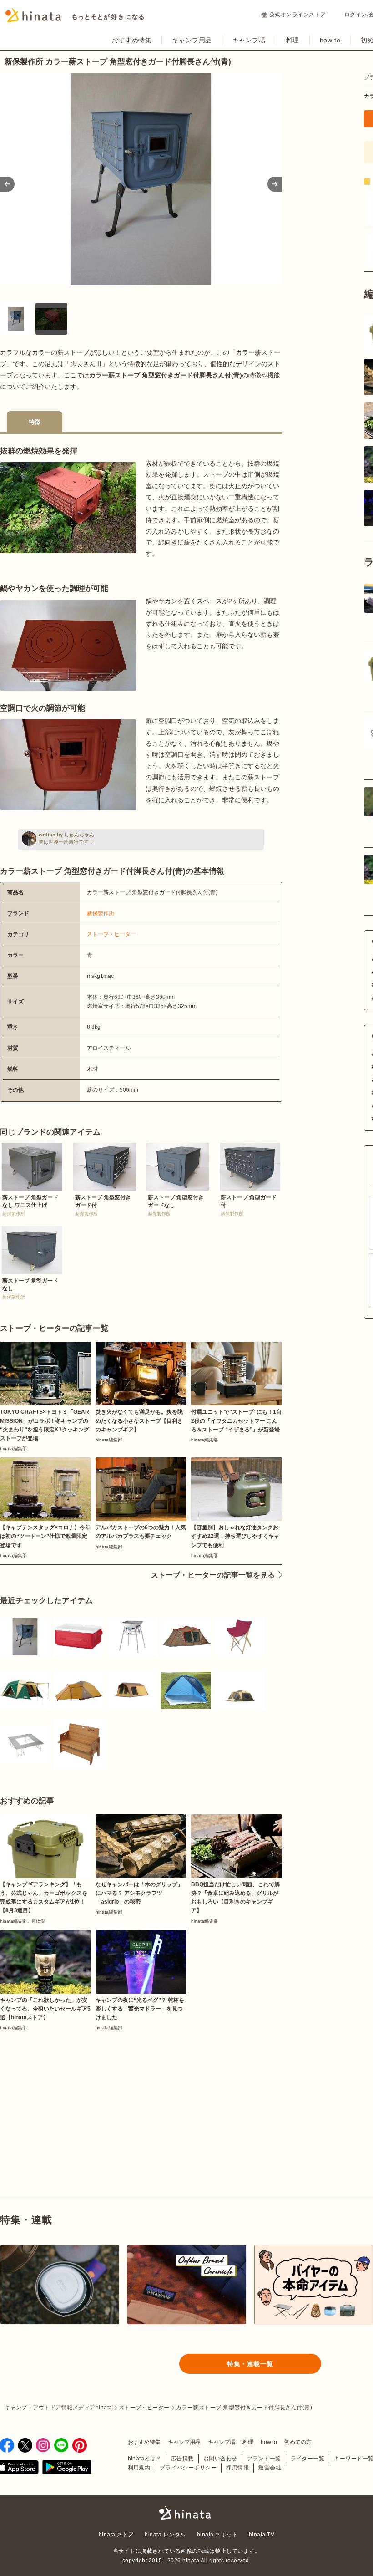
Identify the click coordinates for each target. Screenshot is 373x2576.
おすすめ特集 (132, 40)
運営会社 (270, 2468)
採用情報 (237, 2468)
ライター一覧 (308, 2459)
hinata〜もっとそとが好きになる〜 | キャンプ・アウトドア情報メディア (186, 2513)
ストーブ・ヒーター (111, 934)
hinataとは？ (145, 2459)
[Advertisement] (67, 2093)
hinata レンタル (165, 2535)
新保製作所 (101, 913)
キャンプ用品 (192, 40)
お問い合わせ (220, 2459)
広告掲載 (182, 2459)
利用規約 (139, 2468)
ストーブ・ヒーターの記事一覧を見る (213, 1575)
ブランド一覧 (264, 2459)
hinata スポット (217, 2535)
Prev (7, 184)
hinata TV (262, 2535)
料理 (293, 40)
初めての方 (298, 2442)
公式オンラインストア (298, 15)
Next (275, 184)
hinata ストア (116, 2535)
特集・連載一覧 (250, 2364)
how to (330, 40)
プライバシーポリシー (188, 2468)
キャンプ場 (249, 40)
